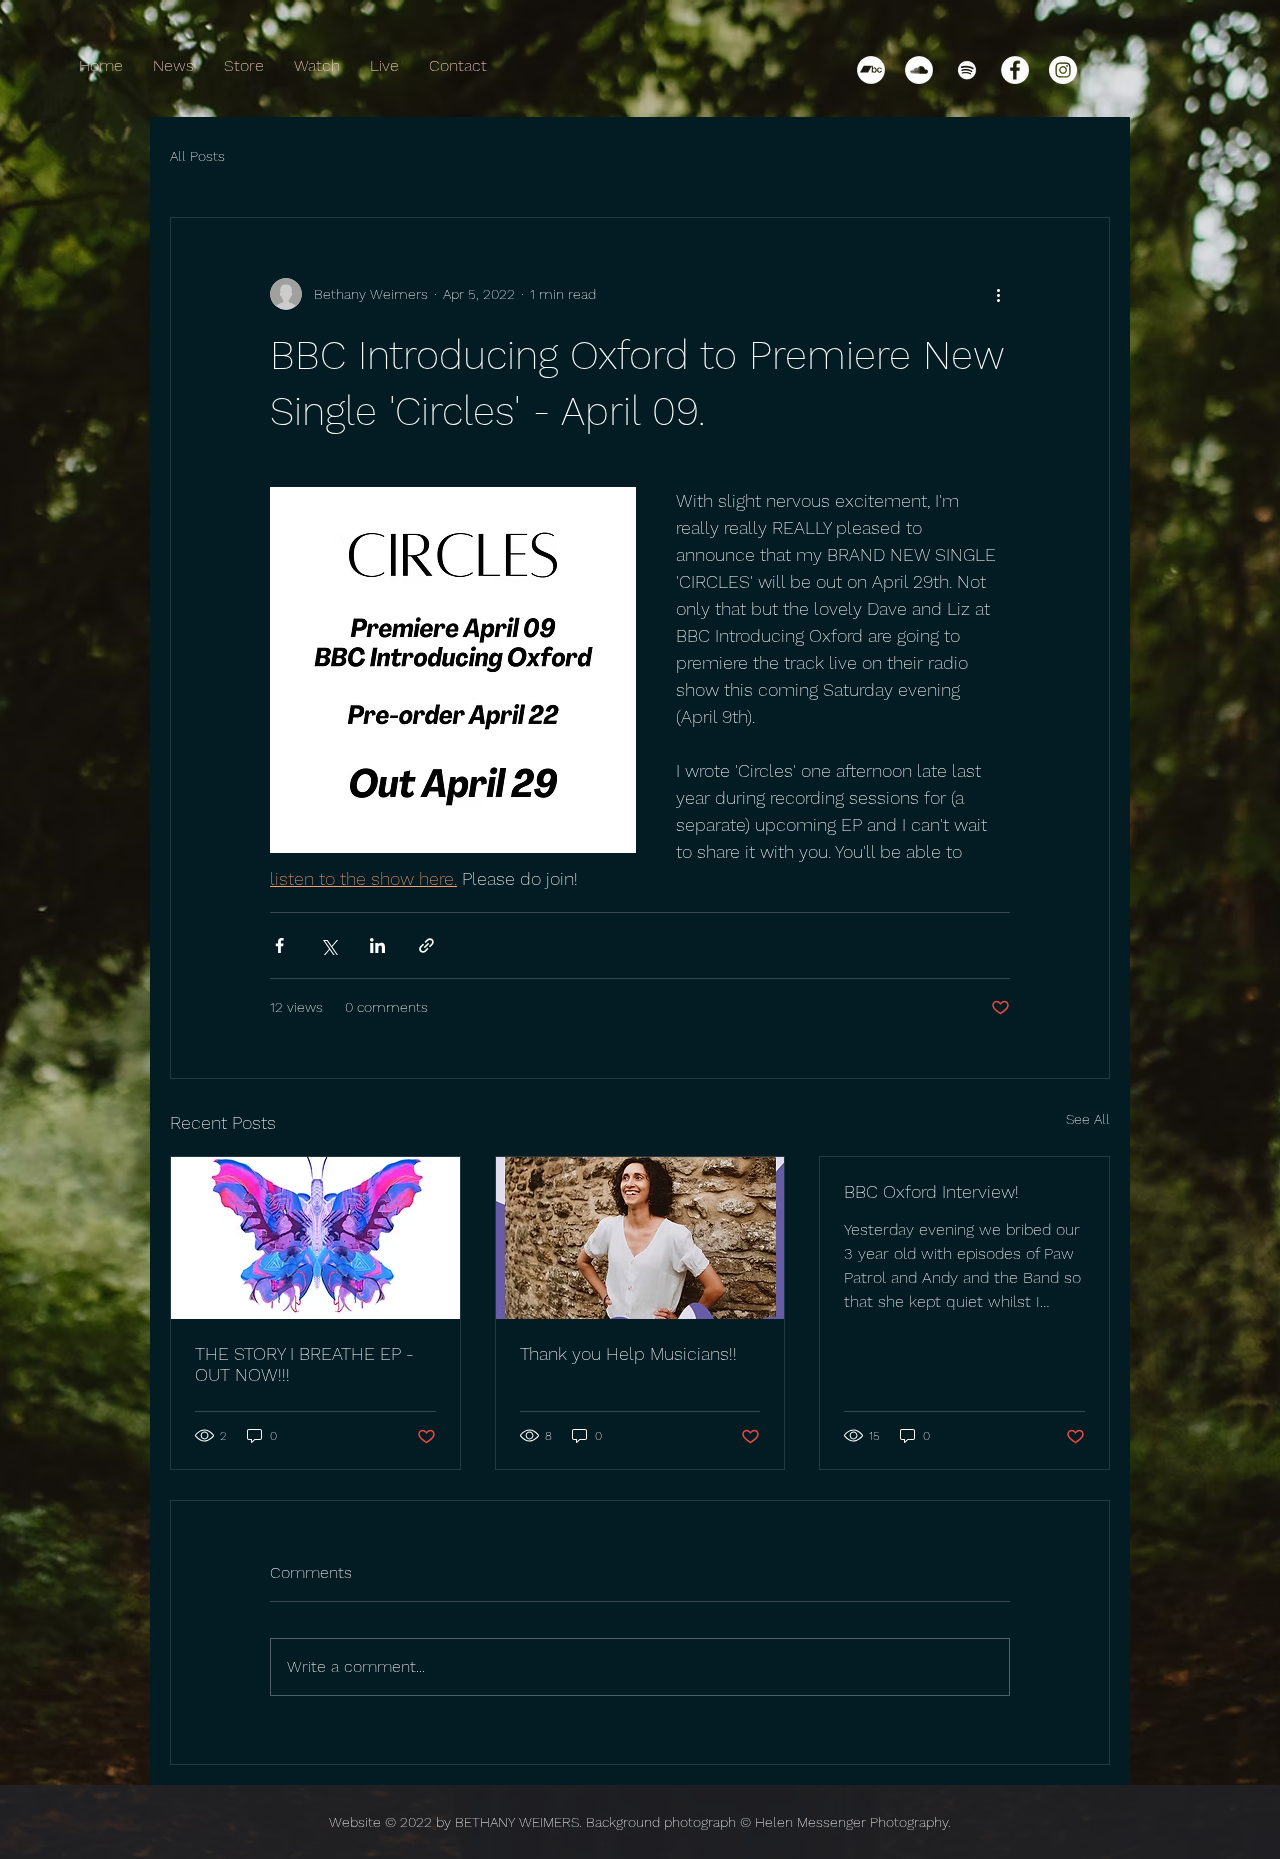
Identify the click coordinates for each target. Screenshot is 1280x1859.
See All (1088, 1119)
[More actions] (998, 294)
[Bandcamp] (871, 70)
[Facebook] (1015, 70)
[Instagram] (1063, 70)
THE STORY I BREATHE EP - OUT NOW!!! (304, 1364)
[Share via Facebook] (279, 945)
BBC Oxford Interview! (931, 1191)
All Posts (197, 156)
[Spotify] (967, 70)
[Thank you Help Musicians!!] (640, 1238)
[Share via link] (426, 945)
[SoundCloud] (919, 70)
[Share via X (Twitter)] (328, 945)
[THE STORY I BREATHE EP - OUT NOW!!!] (315, 1238)
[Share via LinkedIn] (377, 945)
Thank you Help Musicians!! (628, 1353)
